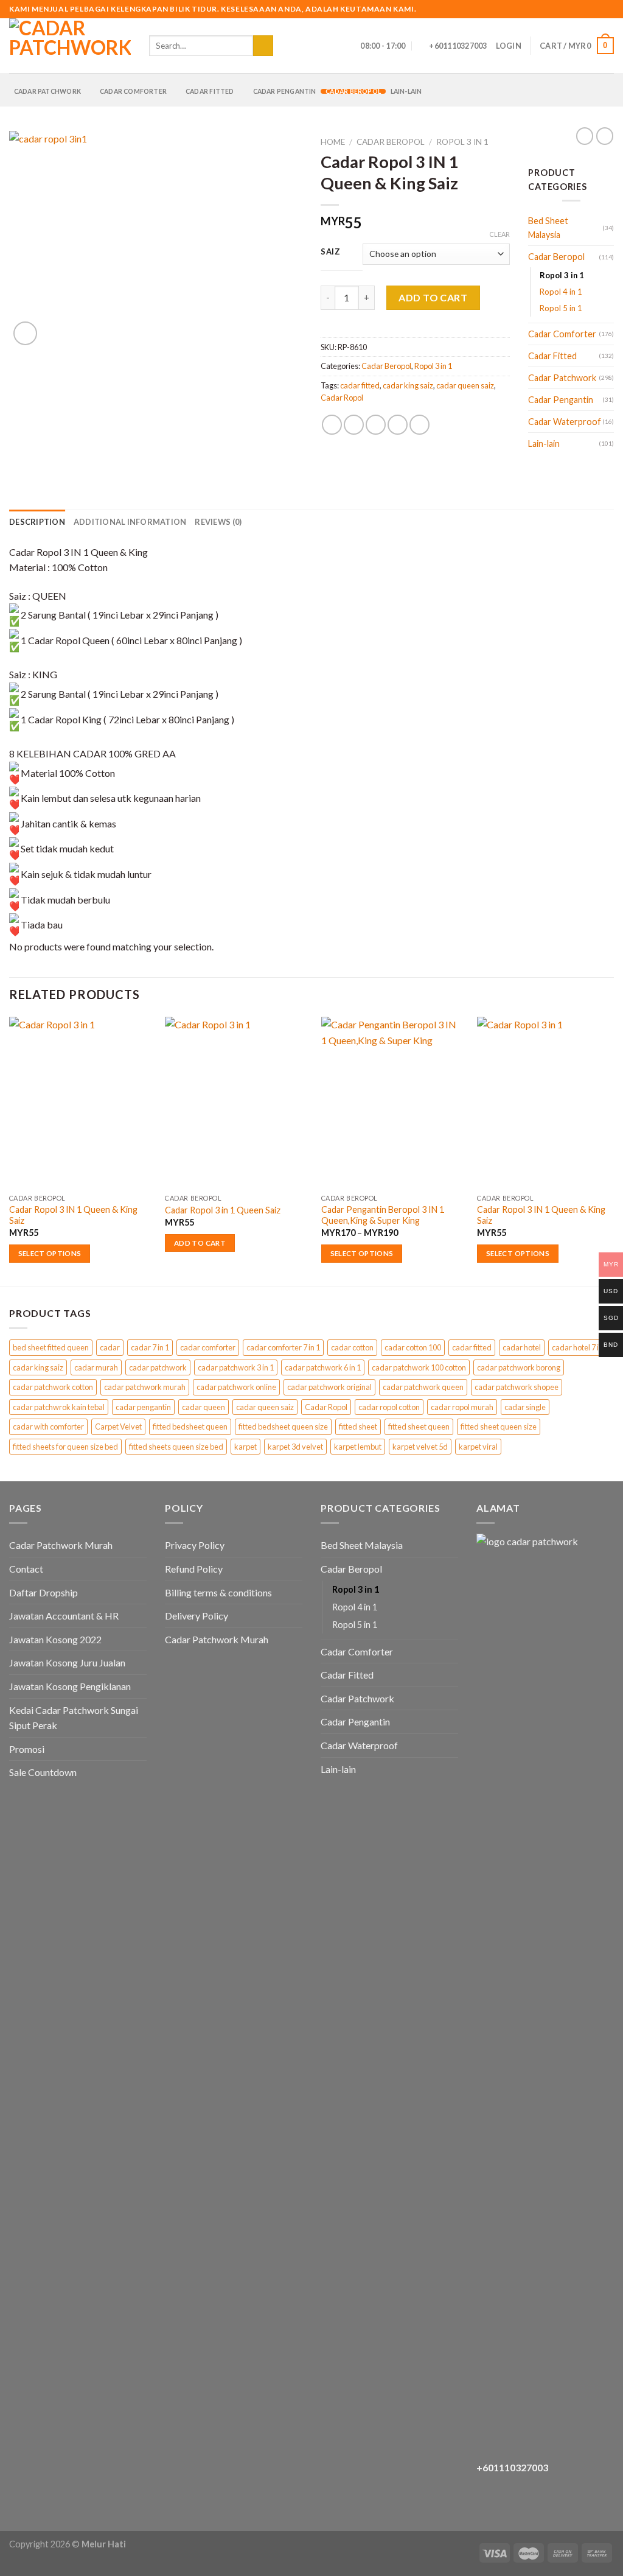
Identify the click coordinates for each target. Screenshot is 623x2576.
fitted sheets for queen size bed (65, 1447)
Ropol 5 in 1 (561, 308)
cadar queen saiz (465, 385)
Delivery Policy (197, 1616)
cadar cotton (352, 1347)
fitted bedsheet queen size (283, 1427)
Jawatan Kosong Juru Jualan (67, 1662)
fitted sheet (358, 1427)
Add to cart (433, 297)
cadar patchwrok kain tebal (59, 1407)
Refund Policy (194, 1569)
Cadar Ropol (342, 398)
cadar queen (204, 1407)
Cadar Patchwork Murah (61, 1545)
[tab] (37, 522)
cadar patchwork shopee (517, 1387)
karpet (245, 1447)
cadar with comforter (48, 1427)
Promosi (27, 1749)
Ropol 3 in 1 (462, 142)
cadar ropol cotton (389, 1407)
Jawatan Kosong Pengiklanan (70, 1686)
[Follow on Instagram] (585, 9)
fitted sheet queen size (499, 1427)
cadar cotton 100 (413, 1347)
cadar (110, 1347)
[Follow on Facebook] (573, 9)
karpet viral (478, 1447)
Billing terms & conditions (218, 1592)
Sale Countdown (43, 1772)
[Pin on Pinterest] (398, 425)
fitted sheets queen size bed (176, 1447)
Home (333, 142)
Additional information (130, 522)
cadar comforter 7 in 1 (283, 1347)
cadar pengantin (143, 1407)
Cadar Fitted (210, 91)
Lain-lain (406, 91)
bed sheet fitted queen (51, 1347)
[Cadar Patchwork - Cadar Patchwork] (70, 46)
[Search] (286, 46)
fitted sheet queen (419, 1427)
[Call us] (608, 9)
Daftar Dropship (44, 1592)
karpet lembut (358, 1447)
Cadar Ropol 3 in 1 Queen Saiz (223, 1210)
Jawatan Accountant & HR (64, 1616)
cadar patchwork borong (519, 1367)
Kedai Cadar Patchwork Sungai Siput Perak (74, 1718)
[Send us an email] (596, 9)
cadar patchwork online (236, 1387)
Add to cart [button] (200, 1243)
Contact (26, 1569)
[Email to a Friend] (376, 425)
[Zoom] (25, 333)
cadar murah (96, 1367)
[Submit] (263, 46)
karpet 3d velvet (295, 1447)
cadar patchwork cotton (53, 1387)
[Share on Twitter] (354, 425)
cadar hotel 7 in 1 (580, 1347)
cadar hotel (522, 1347)
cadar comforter (208, 1347)
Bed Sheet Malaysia (548, 228)
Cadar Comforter (133, 91)
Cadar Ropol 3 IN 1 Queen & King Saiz (73, 1215)
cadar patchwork (158, 1367)
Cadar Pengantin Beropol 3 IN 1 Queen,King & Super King (383, 1215)
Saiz (331, 252)
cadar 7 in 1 (150, 1347)
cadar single (525, 1407)
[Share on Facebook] (332, 425)
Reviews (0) (218, 522)
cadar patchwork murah (145, 1387)
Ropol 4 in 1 (561, 292)
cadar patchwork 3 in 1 (236, 1367)
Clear (499, 234)
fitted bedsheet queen (190, 1427)
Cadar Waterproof (565, 422)
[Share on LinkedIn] (419, 425)
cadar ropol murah (462, 1407)
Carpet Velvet (118, 1427)
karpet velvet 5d (420, 1447)
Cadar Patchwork (47, 91)
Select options (50, 1253)
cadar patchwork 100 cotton (419, 1367)
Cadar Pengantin (285, 91)
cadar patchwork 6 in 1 (323, 1367)
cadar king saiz (408, 385)
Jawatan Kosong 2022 (55, 1639)
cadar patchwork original (329, 1387)
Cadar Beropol (353, 91)
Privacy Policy (195, 1545)
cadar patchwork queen (423, 1387)
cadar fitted (360, 385)
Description (37, 522)
